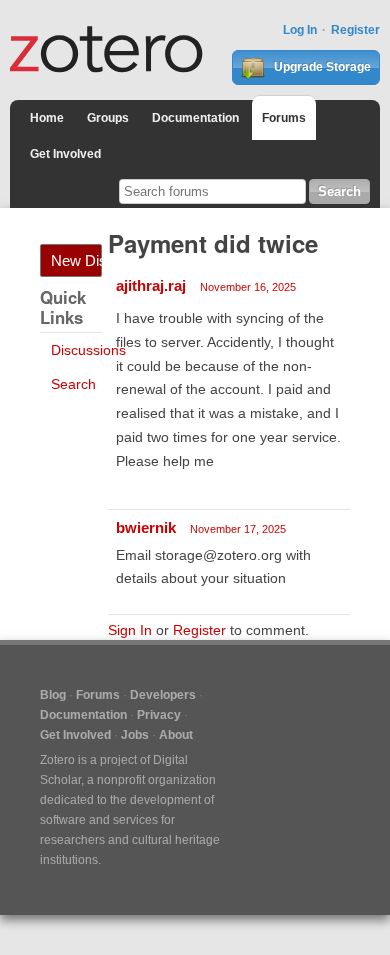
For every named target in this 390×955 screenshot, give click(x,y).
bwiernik (146, 527)
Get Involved (65, 154)
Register (355, 30)
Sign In (130, 630)
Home (47, 118)
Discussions (88, 350)
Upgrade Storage (321, 67)
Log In (300, 30)
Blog (53, 695)
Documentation (195, 118)
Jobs (135, 735)
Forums (284, 118)
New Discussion (76, 260)
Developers (163, 695)
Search (73, 384)
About (176, 735)
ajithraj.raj (151, 285)
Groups (108, 118)
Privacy (159, 715)
